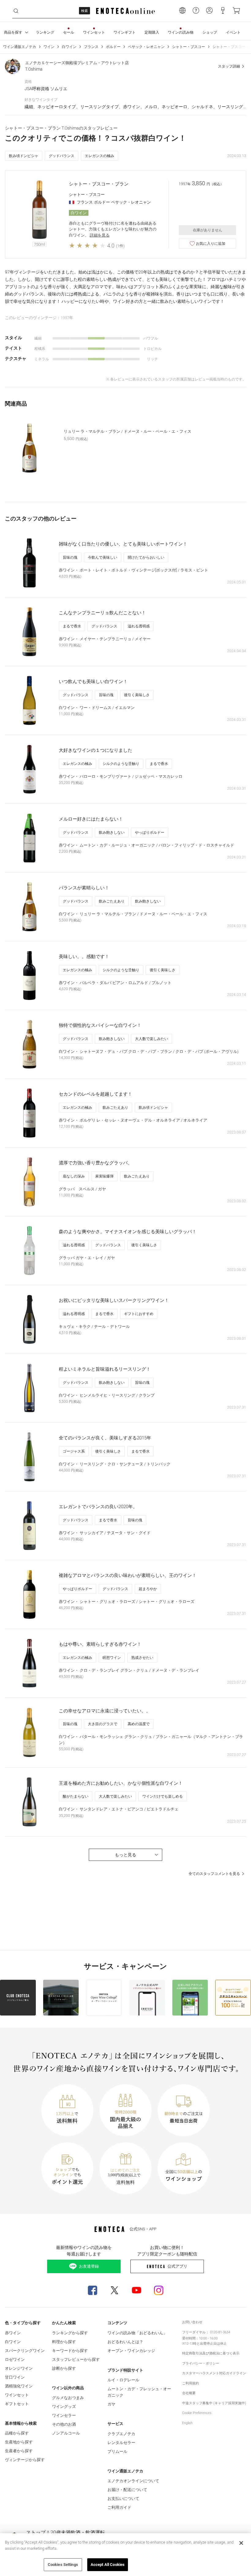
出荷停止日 (208, 2344)
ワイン (49, 47)
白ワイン (69, 47)
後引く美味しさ (137, 695)
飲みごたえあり (112, 901)
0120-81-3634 (220, 2332)
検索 (84, 11)
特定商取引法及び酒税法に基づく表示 (211, 2353)
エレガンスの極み (99, 156)
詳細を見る (100, 235)
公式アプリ (177, 2266)
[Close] (241, 2543)
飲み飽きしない (112, 832)
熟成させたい (142, 1658)
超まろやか (148, 1589)
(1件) (120, 246)
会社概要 (189, 2393)
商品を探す (13, 32)
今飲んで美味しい (103, 557)
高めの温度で (139, 1724)
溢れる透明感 (139, 626)
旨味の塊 (70, 557)
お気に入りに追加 (211, 244)
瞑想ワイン (112, 1658)
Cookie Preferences (197, 2413)
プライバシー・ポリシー (201, 2363)
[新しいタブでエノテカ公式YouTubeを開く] (137, 2290)
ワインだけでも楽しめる (163, 1796)
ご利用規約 (191, 2383)
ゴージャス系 (74, 1451)
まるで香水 (72, 626)
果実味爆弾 (104, 1176)
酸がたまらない (76, 1796)
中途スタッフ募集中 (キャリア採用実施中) (214, 2403)
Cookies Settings (63, 2565)
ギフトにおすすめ (139, 1314)
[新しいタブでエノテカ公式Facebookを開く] (92, 2290)
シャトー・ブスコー (189, 47)
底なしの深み (74, 1176)
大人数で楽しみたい (152, 1039)
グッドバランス (62, 156)
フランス (91, 47)
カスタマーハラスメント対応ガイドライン (214, 2373)
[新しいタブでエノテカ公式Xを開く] (114, 2290)
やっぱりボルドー (150, 832)
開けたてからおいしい (146, 557)
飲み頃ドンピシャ (24, 156)
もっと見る (125, 1855)
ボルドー (113, 47)
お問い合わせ (192, 2322)
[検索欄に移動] (16, 11)
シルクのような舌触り (121, 764)
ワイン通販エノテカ (20, 47)
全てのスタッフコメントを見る (214, 1874)
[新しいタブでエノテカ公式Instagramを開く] (159, 2290)
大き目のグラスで (103, 1724)
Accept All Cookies (108, 2565)
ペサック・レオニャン (146, 47)
